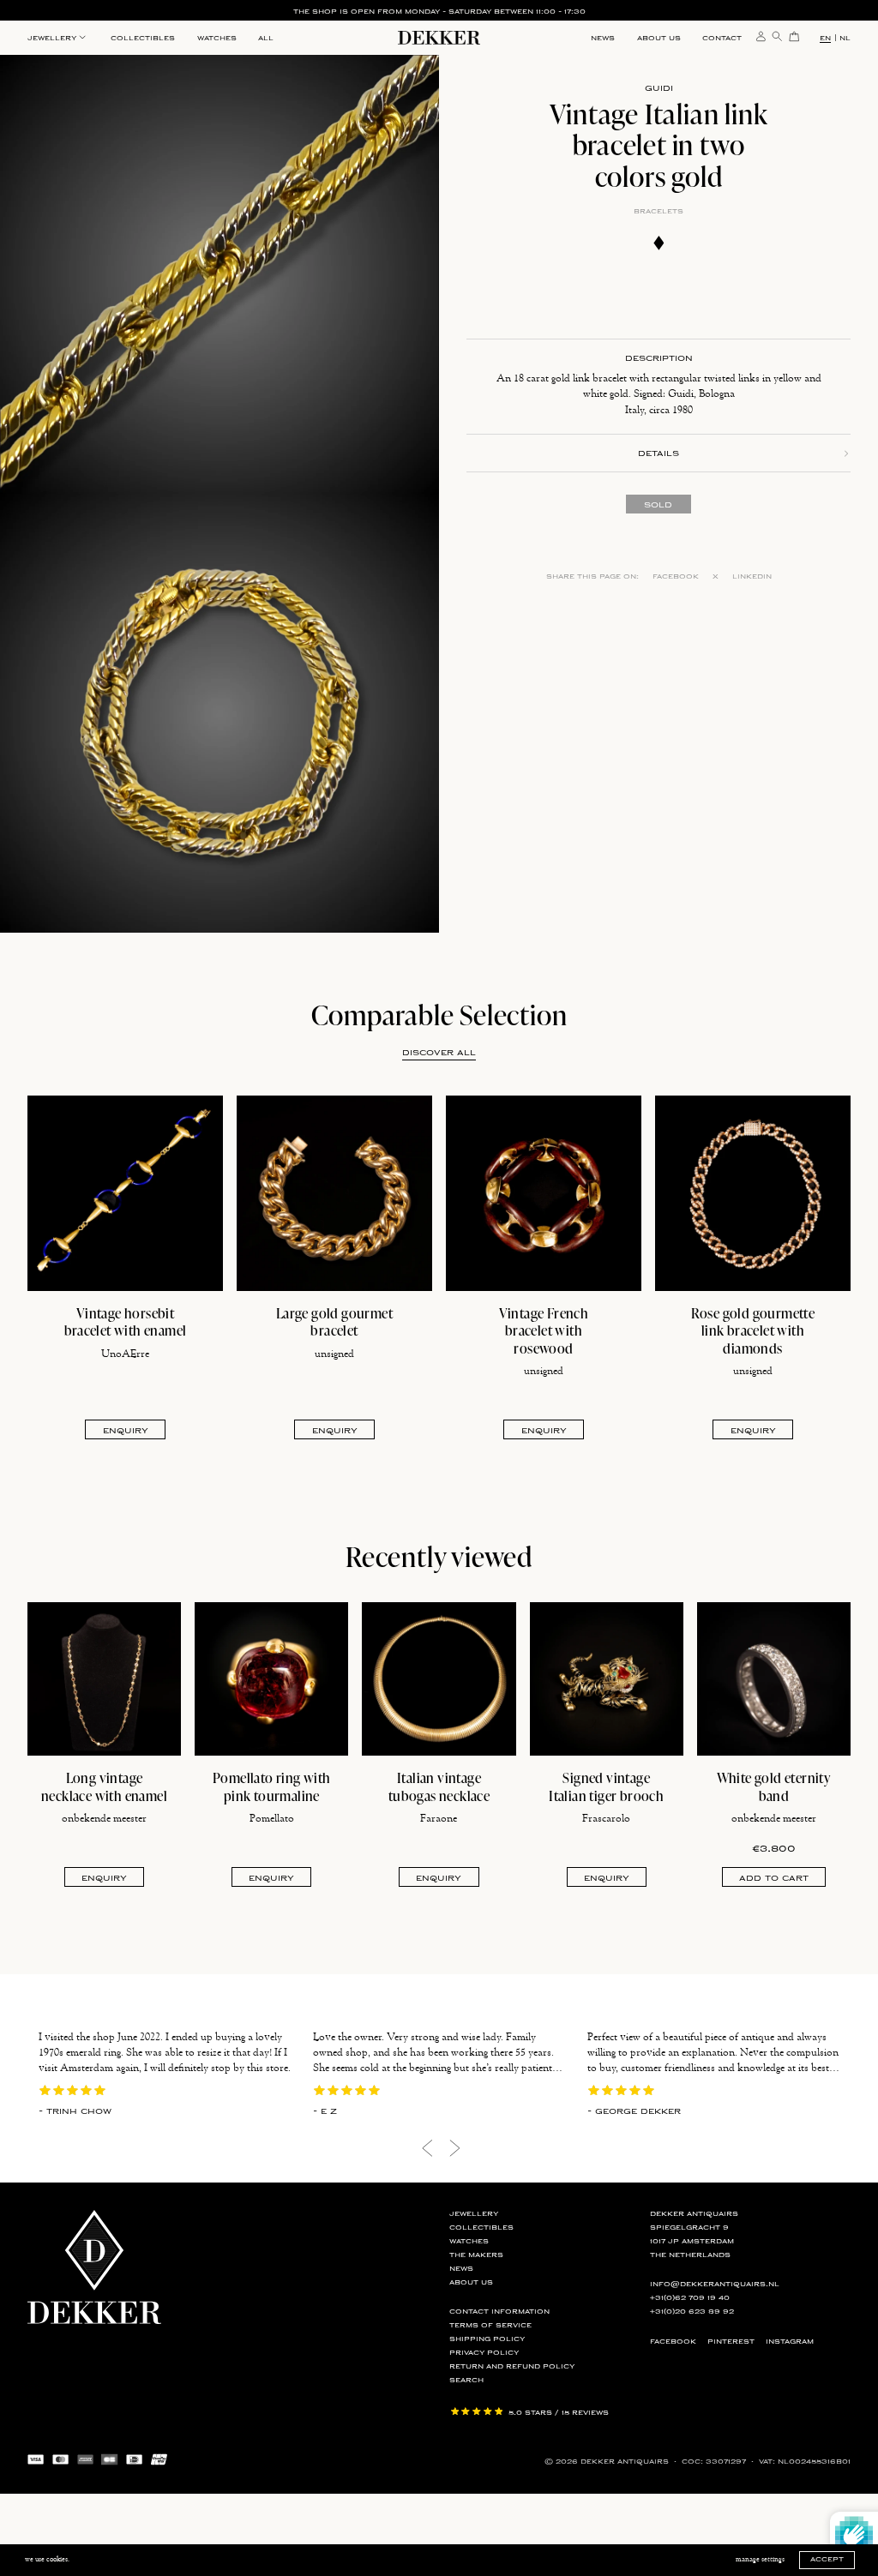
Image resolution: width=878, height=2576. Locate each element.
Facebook (676, 576)
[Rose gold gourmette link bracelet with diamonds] (753, 1193)
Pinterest (731, 2342)
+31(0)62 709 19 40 (690, 2298)
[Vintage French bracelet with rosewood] (544, 1193)
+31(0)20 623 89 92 (692, 2312)
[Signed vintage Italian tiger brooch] (607, 1679)
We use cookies (46, 2559)
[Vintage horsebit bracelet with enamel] (125, 1193)
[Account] (761, 35)
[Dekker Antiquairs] (439, 40)
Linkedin (752, 576)
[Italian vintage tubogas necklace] (439, 1679)
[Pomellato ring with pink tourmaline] (271, 1679)
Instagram (790, 2342)
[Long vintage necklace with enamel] (104, 1679)
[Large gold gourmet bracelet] (334, 1193)
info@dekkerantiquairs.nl (715, 2284)
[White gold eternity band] (774, 1679)
